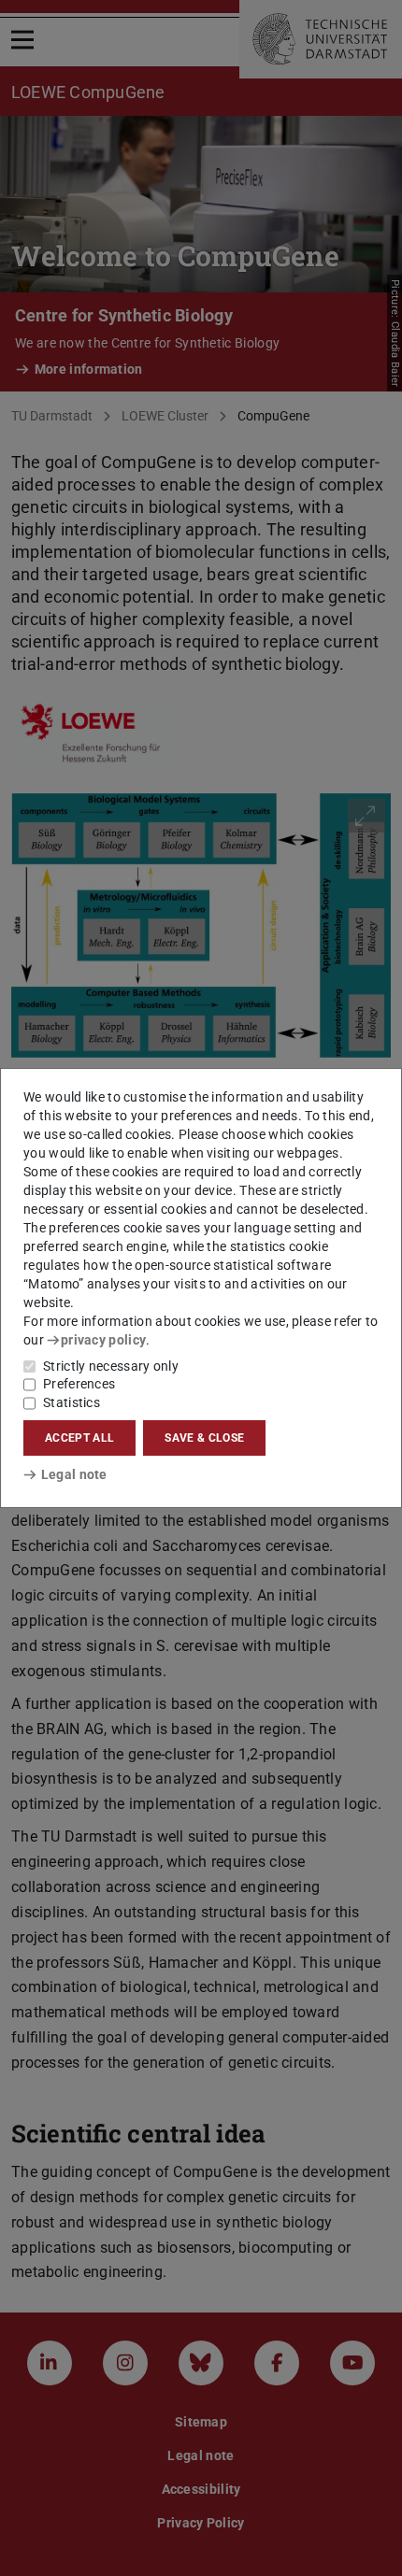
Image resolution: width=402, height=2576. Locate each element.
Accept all (79, 1438)
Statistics (72, 1402)
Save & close (204, 1438)
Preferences (79, 1384)
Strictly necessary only (111, 1366)
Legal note (74, 1474)
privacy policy (103, 1340)
